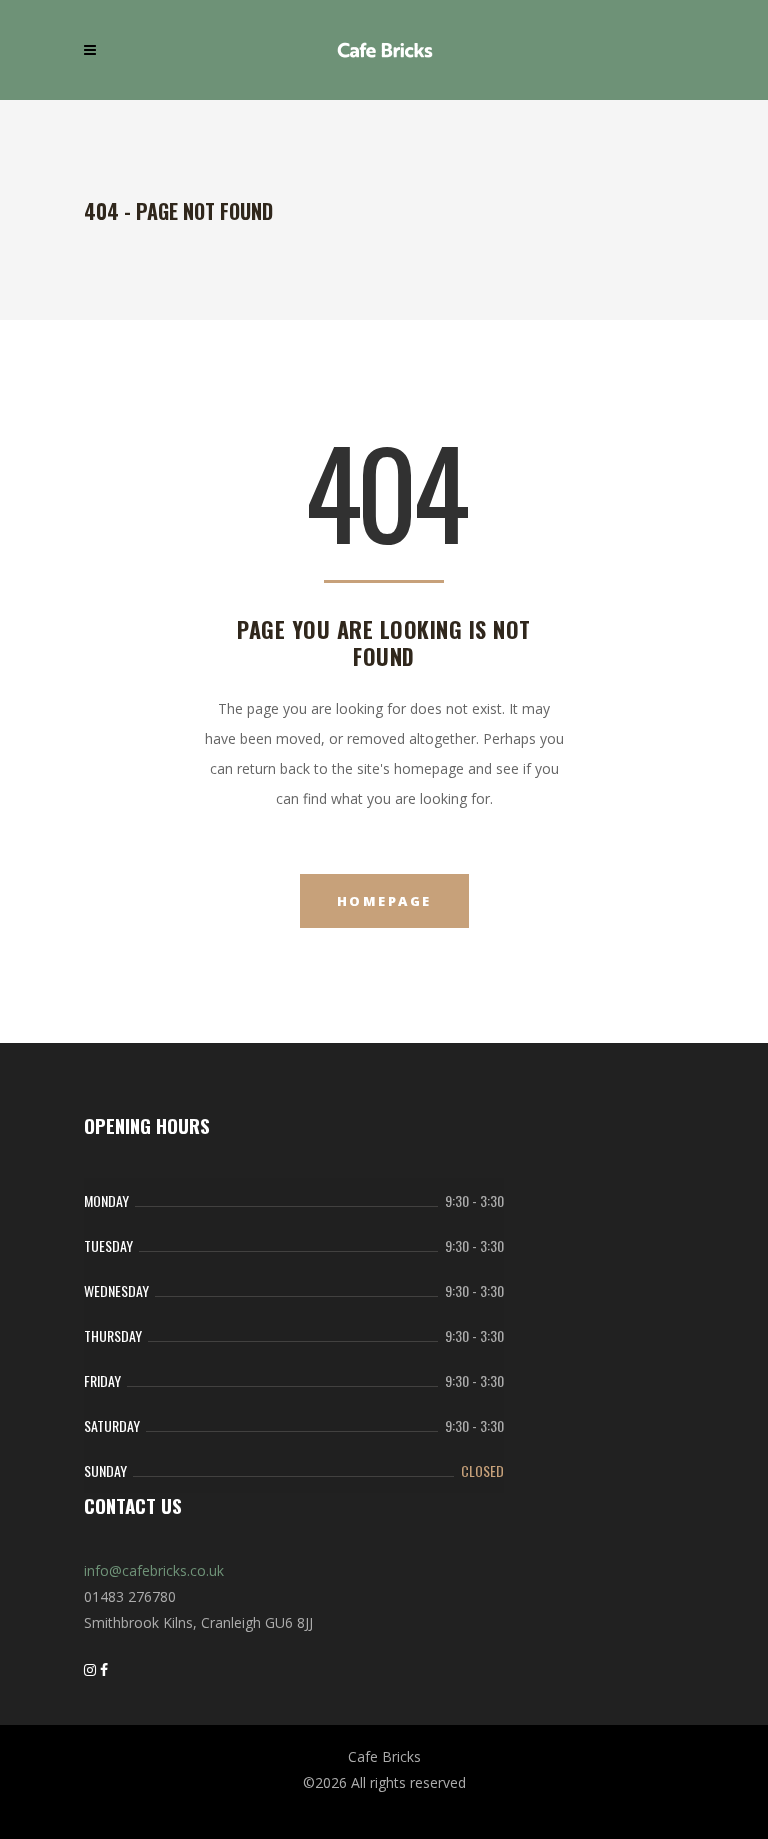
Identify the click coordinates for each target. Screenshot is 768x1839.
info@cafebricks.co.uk (154, 1570)
